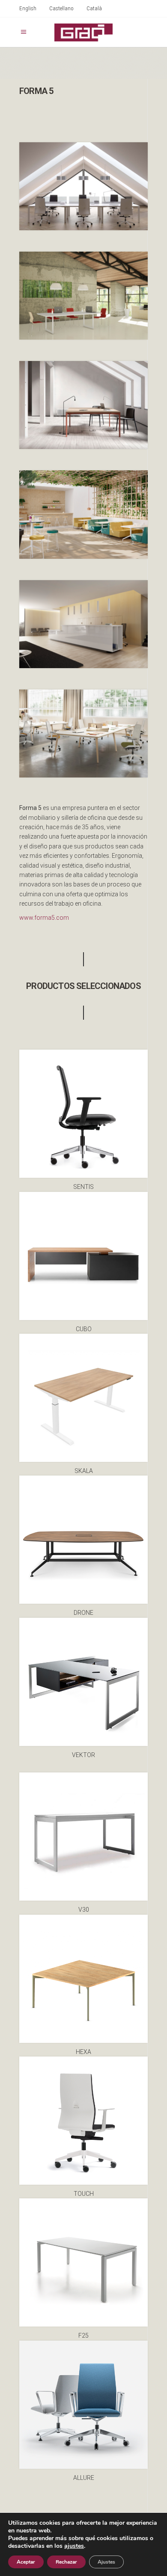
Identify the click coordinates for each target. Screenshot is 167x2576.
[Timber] (83, 733)
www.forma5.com (44, 918)
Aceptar (26, 2562)
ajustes (74, 2546)
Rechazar (66, 2562)
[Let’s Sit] (83, 514)
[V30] (83, 296)
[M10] (83, 624)
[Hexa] (83, 405)
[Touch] (83, 186)
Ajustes (106, 2562)
